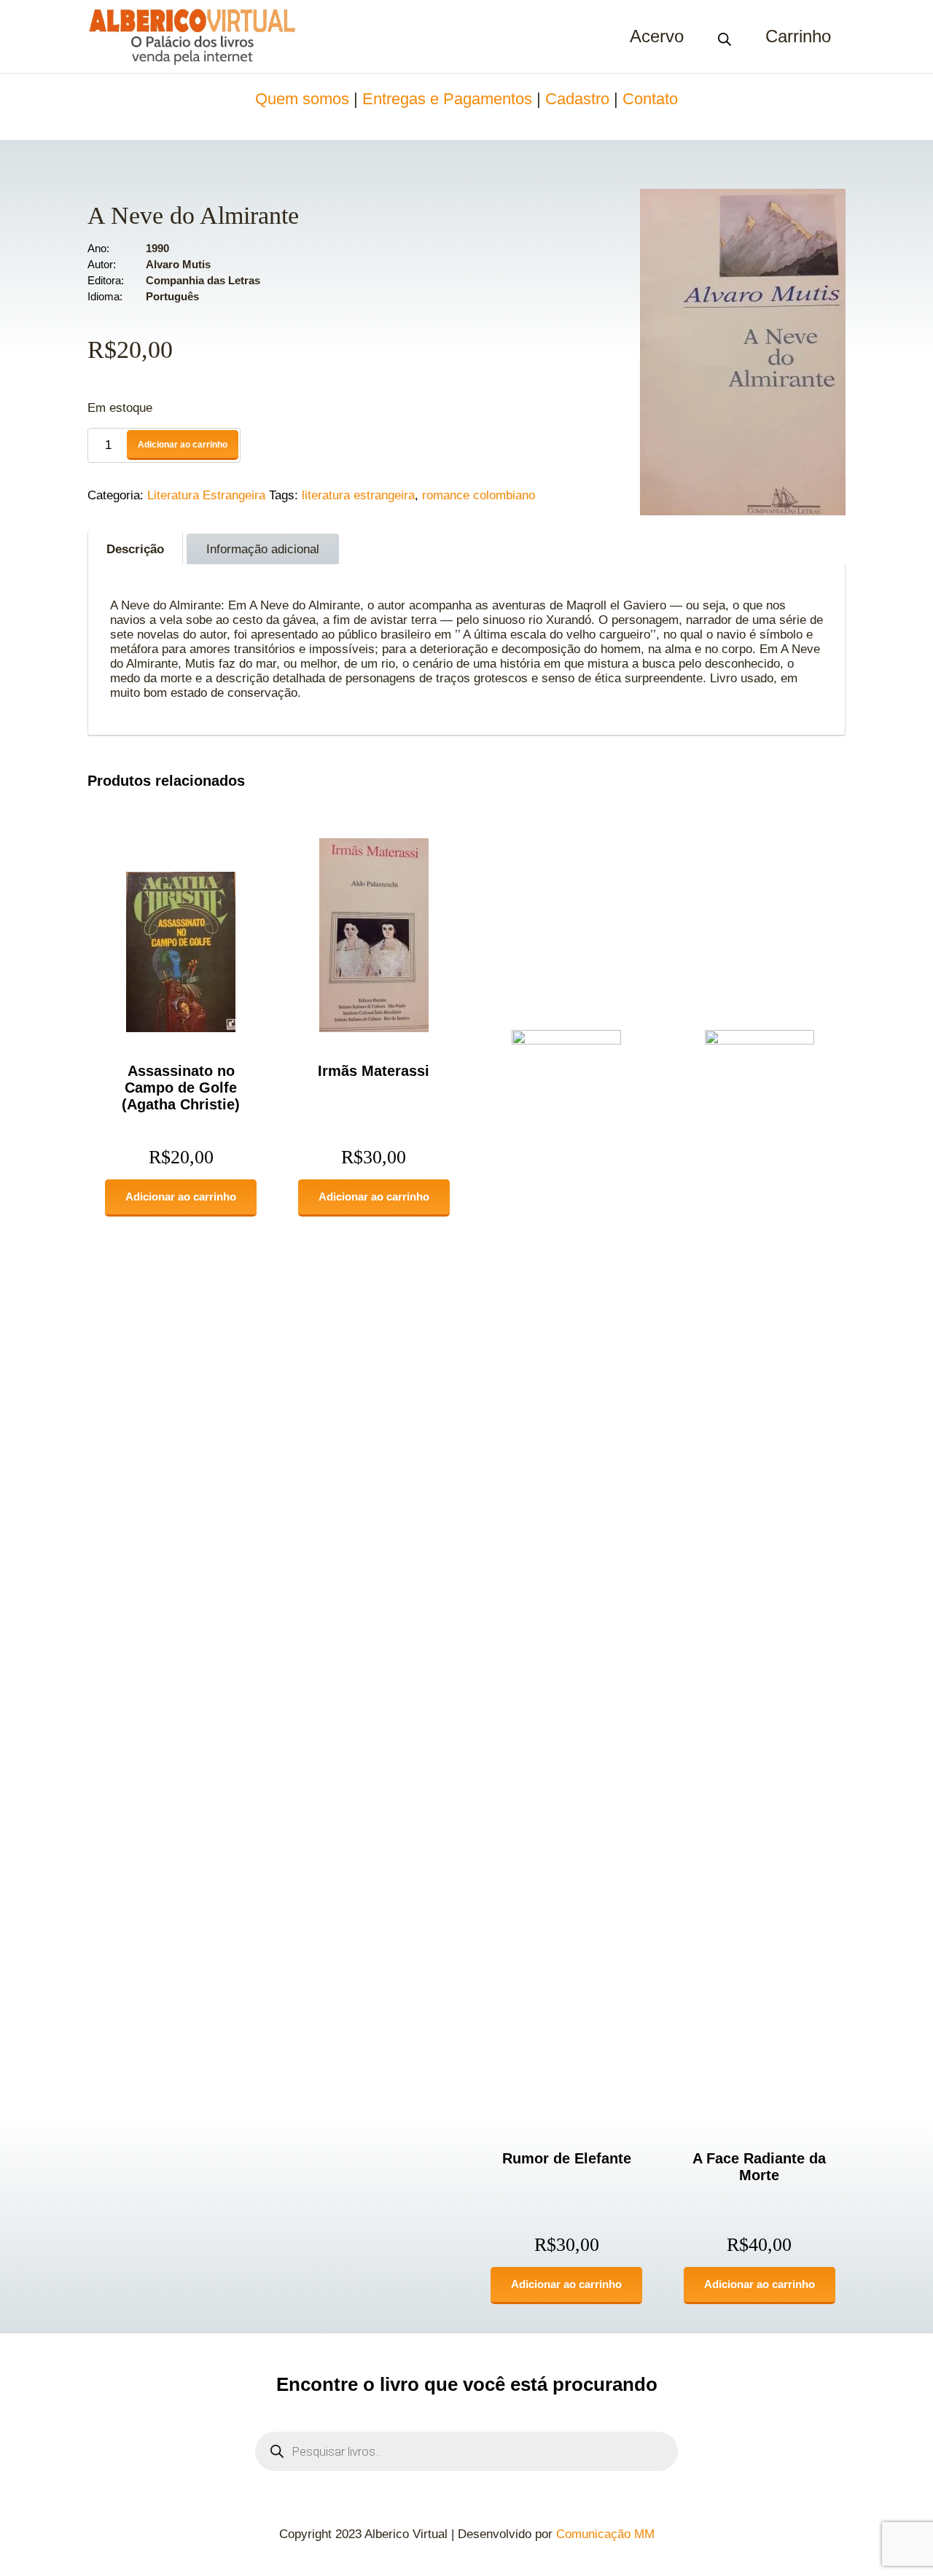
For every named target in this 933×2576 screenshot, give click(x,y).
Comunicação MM (605, 2534)
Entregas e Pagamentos (447, 99)
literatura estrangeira (358, 495)
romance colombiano (479, 495)
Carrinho (798, 36)
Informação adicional (263, 549)
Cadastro (577, 99)
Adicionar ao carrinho (183, 445)
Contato (650, 99)
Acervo (657, 36)
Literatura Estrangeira (206, 495)
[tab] (135, 548)
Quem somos (302, 99)
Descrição (135, 549)
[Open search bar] (725, 36)
